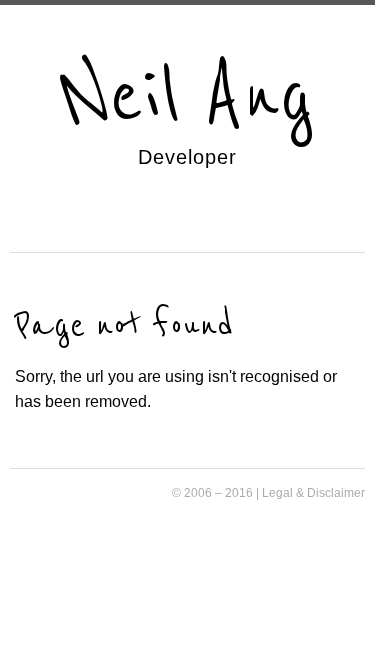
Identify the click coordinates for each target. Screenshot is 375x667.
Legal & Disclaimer (313, 493)
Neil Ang (187, 97)
